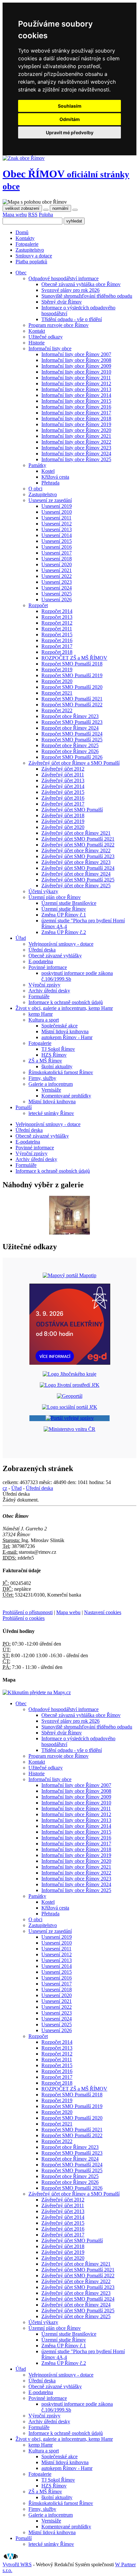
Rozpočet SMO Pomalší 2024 (72, 734)
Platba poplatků (31, 262)
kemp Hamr (41, 1014)
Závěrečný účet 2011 (63, 775)
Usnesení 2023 (57, 582)
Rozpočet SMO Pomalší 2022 (72, 705)
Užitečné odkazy (46, 337)
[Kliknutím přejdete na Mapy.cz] (37, 1692)
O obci (35, 489)
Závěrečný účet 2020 (63, 827)
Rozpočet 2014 (57, 611)
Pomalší (24, 2538)
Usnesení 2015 (57, 541)
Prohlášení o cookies (24, 1618)
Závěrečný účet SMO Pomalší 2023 (78, 856)
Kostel (48, 471)
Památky (37, 465)
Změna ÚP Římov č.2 (64, 932)
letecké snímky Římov (51, 1113)
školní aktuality (57, 1066)
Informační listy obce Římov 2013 (76, 389)
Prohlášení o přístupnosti (28, 1612)
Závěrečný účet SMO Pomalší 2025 (78, 880)
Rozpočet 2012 (57, 623)
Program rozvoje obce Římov (59, 325)
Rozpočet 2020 (57, 681)
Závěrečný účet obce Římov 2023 (76, 862)
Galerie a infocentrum (51, 1084)
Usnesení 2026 (57, 599)
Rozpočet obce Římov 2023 (70, 716)
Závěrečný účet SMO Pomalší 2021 (78, 839)
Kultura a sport (44, 1020)
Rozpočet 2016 (57, 640)
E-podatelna (41, 961)
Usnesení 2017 (57, 553)
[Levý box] (69, 1275)
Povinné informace (48, 967)
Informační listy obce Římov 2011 (76, 378)
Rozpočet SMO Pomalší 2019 (72, 675)
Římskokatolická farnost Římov (61, 1072)
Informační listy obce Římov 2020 (76, 430)
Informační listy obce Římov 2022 (76, 442)
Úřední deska (42, 950)
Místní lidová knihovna (65, 1031)
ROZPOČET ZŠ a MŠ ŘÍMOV (74, 658)
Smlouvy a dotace (34, 256)
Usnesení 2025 (57, 594)
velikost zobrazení (22, 208)
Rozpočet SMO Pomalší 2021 (72, 699)
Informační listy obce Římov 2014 (76, 395)
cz (5, 1488)
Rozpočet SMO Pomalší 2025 (72, 740)
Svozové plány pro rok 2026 (70, 290)
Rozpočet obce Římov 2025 (70, 745)
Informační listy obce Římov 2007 (76, 354)
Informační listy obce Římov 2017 (76, 413)
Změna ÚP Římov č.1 (64, 915)
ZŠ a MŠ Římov (45, 1061)
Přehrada (50, 483)
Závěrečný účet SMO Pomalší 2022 (78, 845)
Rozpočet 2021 (57, 693)
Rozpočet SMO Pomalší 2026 (72, 757)
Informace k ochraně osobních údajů (66, 1002)
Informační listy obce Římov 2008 (76, 360)
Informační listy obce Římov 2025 (76, 459)
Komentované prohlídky (66, 1096)
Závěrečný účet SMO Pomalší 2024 (78, 868)
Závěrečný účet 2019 (63, 821)
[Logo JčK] (69, 1374)
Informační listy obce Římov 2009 (76, 366)
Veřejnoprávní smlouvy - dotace (61, 944)
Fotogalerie (27, 244)
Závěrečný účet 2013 (63, 780)
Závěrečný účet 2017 (63, 804)
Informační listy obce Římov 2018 (76, 419)
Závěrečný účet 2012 (63, 769)
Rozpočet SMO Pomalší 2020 (72, 687)
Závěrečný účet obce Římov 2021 (76, 833)
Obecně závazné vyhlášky (55, 956)
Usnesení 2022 (57, 576)
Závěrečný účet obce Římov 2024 (76, 874)
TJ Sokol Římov (58, 1049)
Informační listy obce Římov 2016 (76, 407)
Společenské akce (59, 1026)
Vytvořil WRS (17, 2564)
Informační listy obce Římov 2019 (76, 424)
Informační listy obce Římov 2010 (76, 372)
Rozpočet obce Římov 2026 (70, 751)
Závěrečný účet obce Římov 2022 (76, 851)
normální (60, 208)
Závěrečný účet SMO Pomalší (72, 810)
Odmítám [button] (70, 119)
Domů (22, 232)
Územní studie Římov (64, 909)
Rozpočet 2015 (57, 635)
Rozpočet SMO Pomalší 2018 (72, 664)
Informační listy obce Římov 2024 (76, 454)
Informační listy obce (50, 348)
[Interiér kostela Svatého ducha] (69, 1233)
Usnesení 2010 (57, 512)
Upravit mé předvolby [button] (70, 132)
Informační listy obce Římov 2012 (76, 383)
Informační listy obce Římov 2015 (76, 401)
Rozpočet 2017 (57, 646)
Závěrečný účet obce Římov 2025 (76, 886)
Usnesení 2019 (57, 506)
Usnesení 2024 (57, 588)
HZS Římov (54, 1055)
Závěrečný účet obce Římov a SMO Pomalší (74, 763)
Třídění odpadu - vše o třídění (72, 319)
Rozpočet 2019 (57, 670)
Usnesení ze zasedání (50, 500)
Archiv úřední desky (49, 991)
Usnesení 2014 (57, 535)
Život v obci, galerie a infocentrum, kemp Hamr (64, 2439)
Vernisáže (51, 1090)
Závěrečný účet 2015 (63, 792)
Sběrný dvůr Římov (62, 302)
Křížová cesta (55, 477)
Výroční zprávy (44, 985)
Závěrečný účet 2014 (63, 786)
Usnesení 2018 (57, 559)
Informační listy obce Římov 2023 (76, 448)
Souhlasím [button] (70, 106)
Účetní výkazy (43, 891)
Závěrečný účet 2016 (63, 798)
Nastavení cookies (103, 1612)
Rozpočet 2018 (57, 652)
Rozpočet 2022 (57, 710)
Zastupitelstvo (30, 250)
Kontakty (25, 238)
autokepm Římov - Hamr (67, 1037)
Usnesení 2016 (57, 547)
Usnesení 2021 (57, 570)
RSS (33, 215)
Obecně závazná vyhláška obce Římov (81, 284)
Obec (21, 1703)
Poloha (46, 215)
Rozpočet (38, 605)
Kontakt (37, 331)
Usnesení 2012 (57, 524)
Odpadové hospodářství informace (64, 278)
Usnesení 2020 (57, 564)
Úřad (16, 1488)
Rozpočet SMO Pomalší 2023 (72, 722)
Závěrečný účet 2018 (63, 815)
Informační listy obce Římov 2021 (76, 436)
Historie (37, 343)
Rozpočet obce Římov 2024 (70, 728)
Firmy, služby (42, 1078)
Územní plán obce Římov (55, 897)
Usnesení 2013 (57, 529)
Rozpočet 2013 (57, 617)
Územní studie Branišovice (69, 903)
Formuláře (39, 996)
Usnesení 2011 (56, 518)
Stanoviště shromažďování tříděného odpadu (87, 296)
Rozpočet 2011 (57, 629)
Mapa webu (15, 215)
